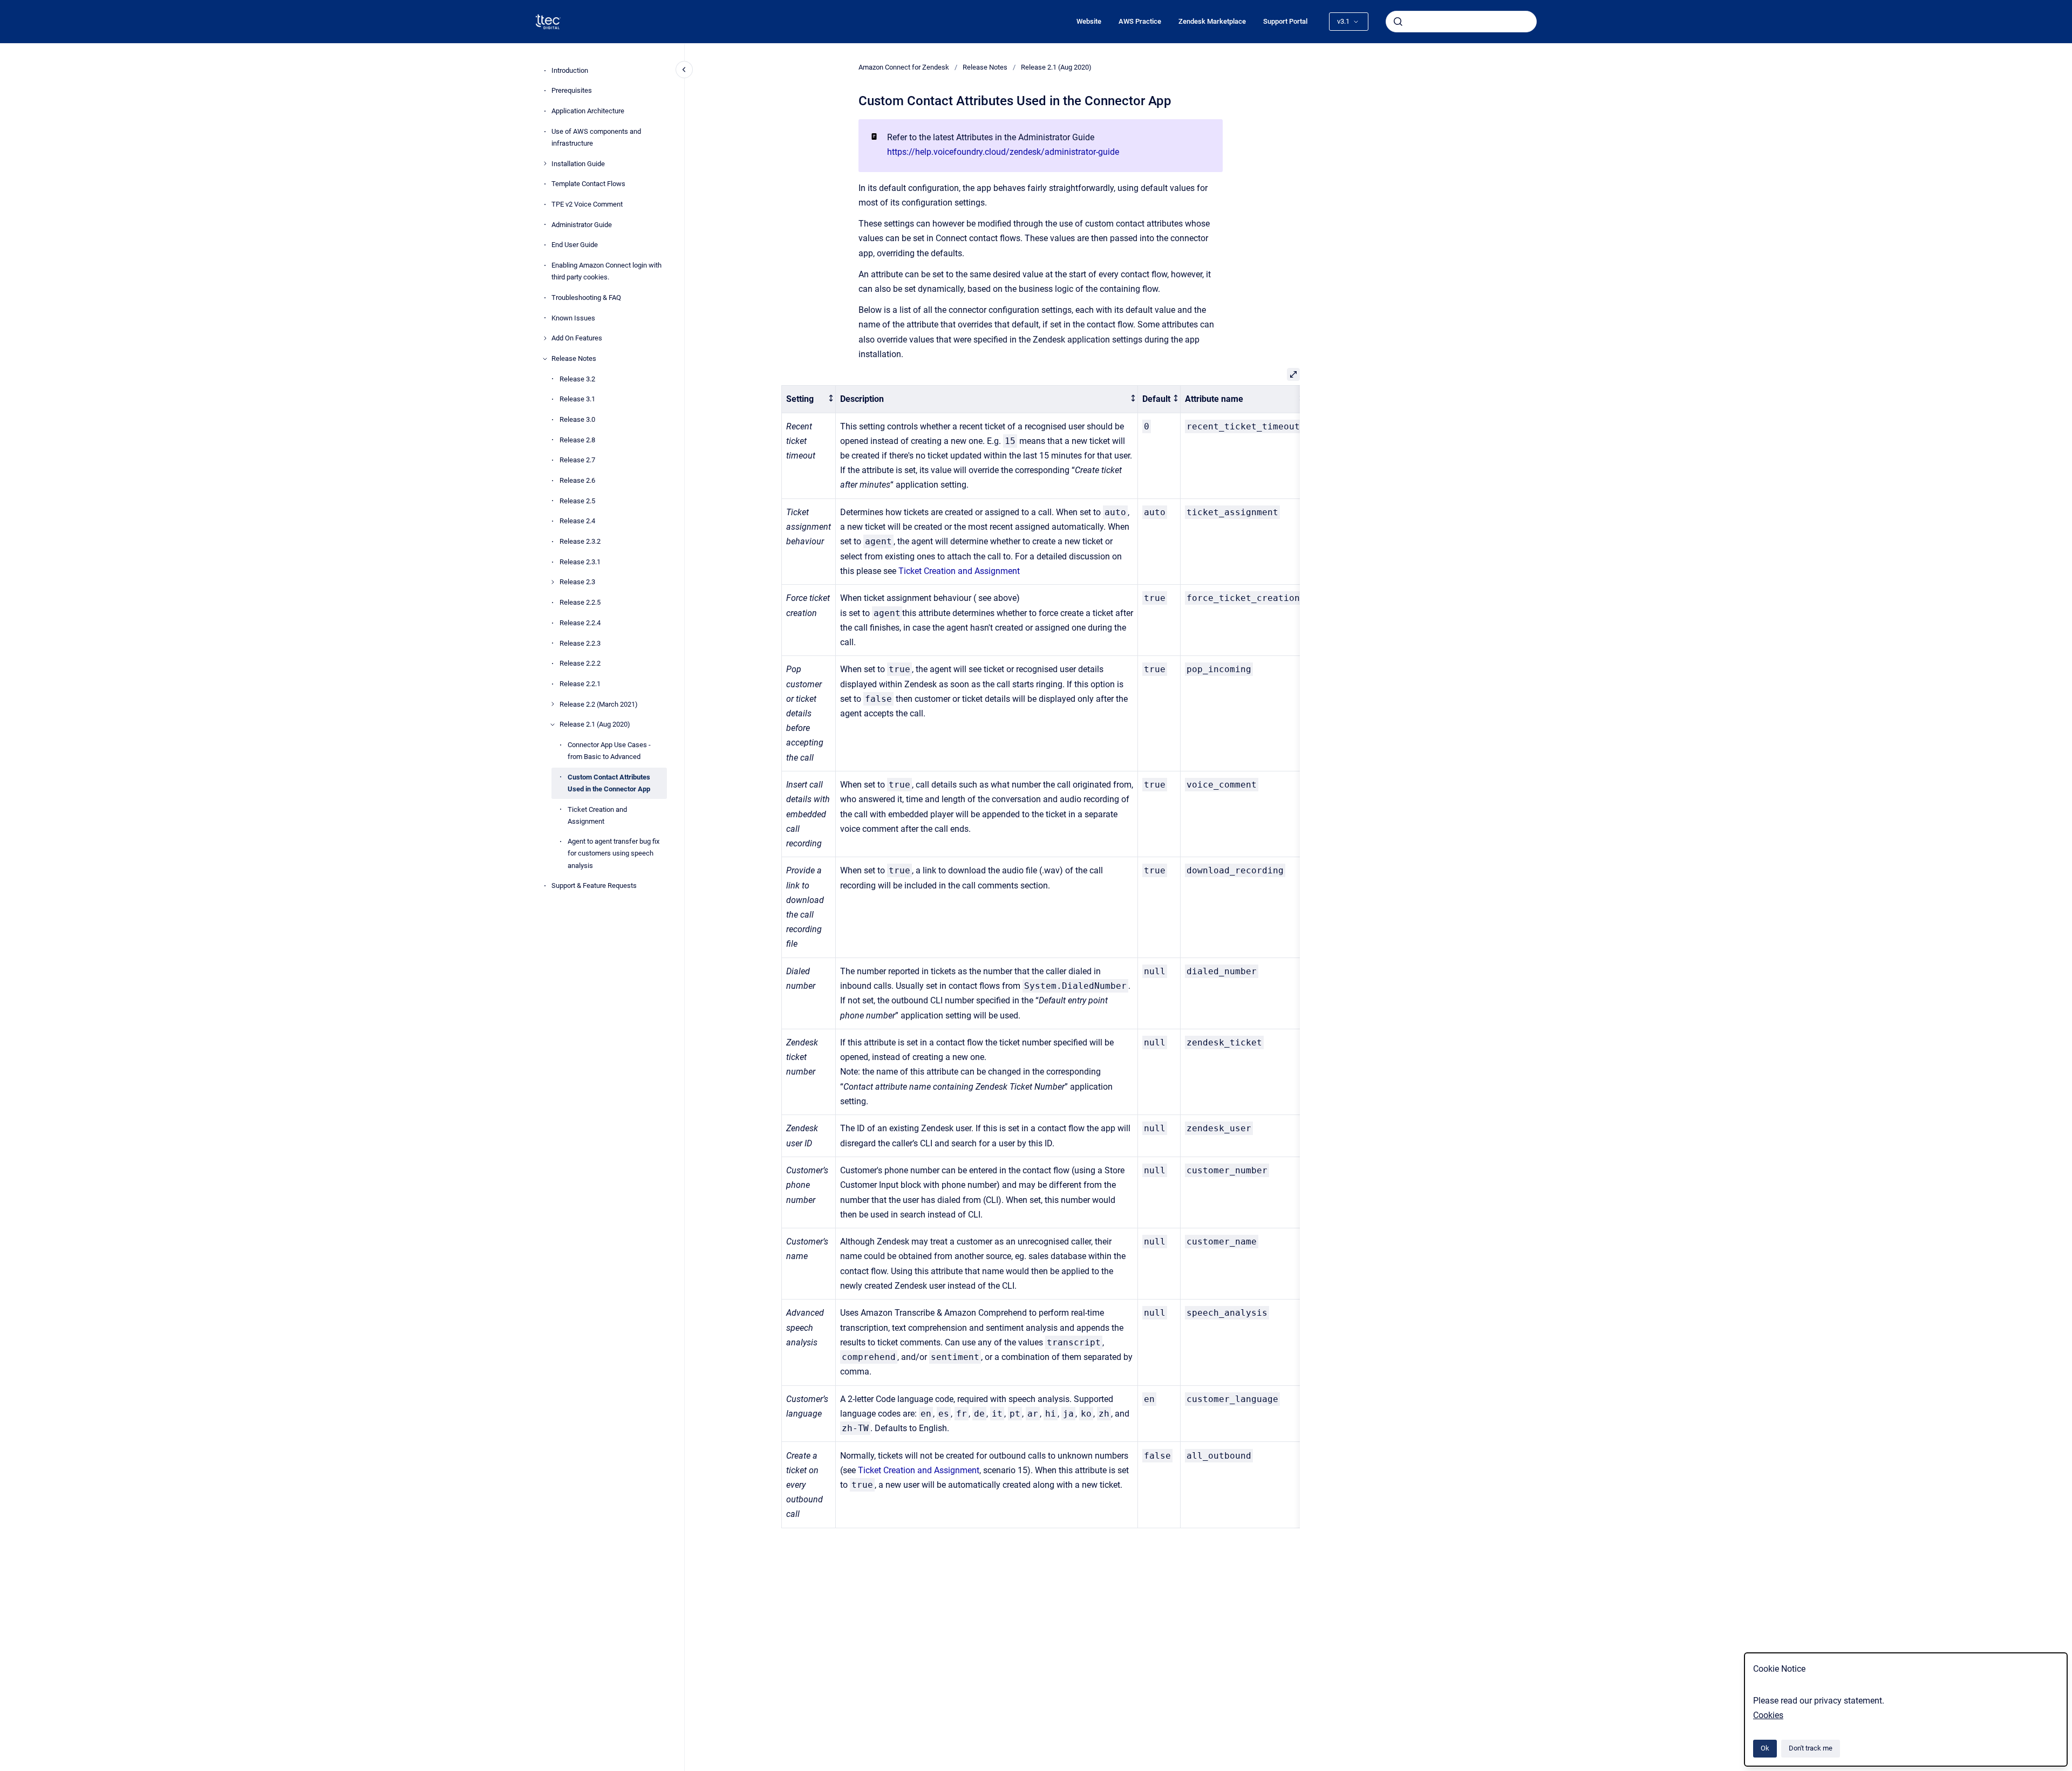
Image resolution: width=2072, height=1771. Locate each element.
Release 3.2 (577, 379)
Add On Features (577, 338)
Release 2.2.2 (580, 663)
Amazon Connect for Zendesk (904, 67)
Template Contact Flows (588, 184)
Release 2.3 (577, 582)
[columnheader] (809, 399)
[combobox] (1461, 22)
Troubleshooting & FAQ (586, 298)
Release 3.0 (577, 419)
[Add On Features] (545, 338)
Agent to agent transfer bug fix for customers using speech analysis (614, 853)
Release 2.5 (577, 501)
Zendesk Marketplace (1212, 21)
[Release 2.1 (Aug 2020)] (553, 724)
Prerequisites (572, 90)
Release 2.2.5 (580, 602)
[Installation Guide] (545, 163)
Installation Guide (578, 164)
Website (1089, 21)
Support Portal (1285, 21)
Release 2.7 (577, 460)
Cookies (1768, 1715)
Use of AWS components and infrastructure (596, 137)
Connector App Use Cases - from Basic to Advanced (609, 751)
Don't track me (1811, 1748)
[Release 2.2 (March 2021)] (553, 704)
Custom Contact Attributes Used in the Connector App (609, 783)
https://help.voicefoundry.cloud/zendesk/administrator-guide (1003, 152)
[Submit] (1398, 22)
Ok (1765, 1748)
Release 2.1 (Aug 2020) (595, 724)
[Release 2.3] (553, 582)
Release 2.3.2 (580, 541)
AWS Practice (1140, 21)
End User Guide (575, 245)
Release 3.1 (577, 399)
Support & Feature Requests (594, 886)
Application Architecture (588, 111)
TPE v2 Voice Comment (587, 204)
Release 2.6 (577, 480)
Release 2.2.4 (580, 623)
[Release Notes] (545, 359)
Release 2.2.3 (580, 643)
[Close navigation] (684, 70)
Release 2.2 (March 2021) (599, 704)
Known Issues (573, 318)
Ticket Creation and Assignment (597, 815)
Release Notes (574, 358)
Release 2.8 (577, 440)
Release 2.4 (577, 521)
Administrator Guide (582, 225)
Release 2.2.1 (580, 684)
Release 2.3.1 (580, 562)
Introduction (570, 70)
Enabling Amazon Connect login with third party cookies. (606, 271)
